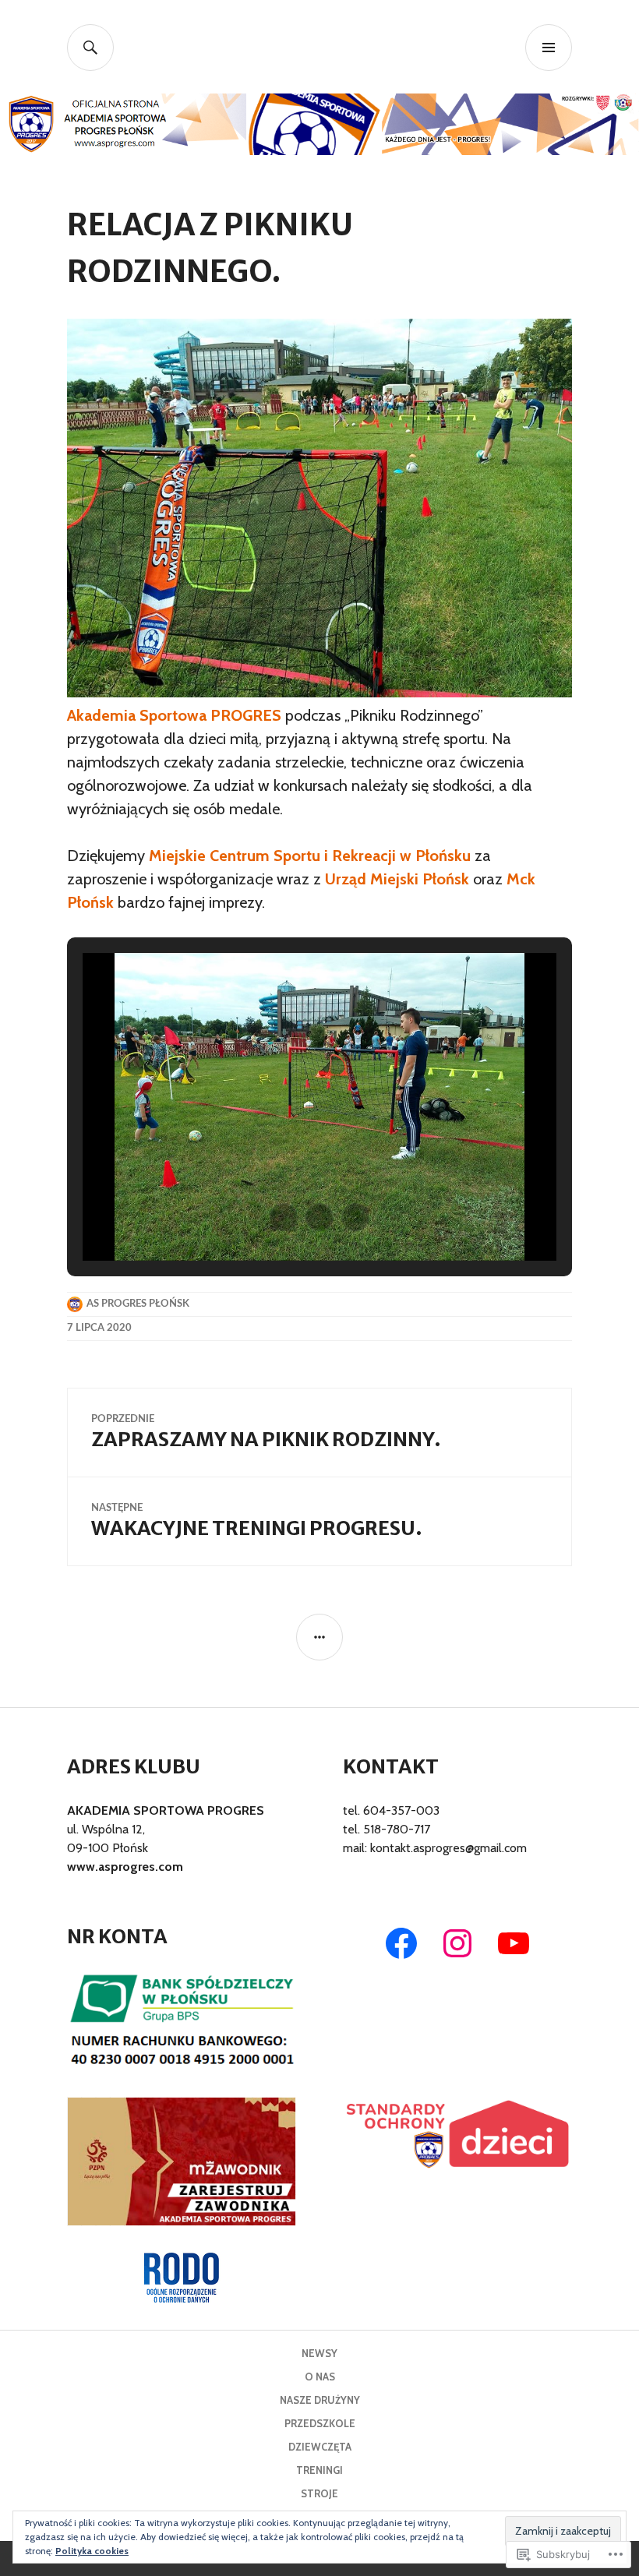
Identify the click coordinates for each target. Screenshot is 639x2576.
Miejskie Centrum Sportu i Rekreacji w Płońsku (310, 856)
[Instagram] (457, 1943)
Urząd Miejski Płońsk (397, 879)
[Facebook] (401, 1943)
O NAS (320, 2377)
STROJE (319, 2493)
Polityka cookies (92, 2551)
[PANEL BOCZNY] (319, 1637)
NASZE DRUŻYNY (320, 2400)
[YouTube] (514, 1943)
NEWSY (319, 2353)
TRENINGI (319, 2470)
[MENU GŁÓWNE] (549, 48)
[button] (284, 1217)
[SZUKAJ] (90, 48)
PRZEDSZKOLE (320, 2423)
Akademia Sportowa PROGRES (174, 715)
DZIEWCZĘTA (320, 2447)
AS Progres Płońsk (138, 1304)
